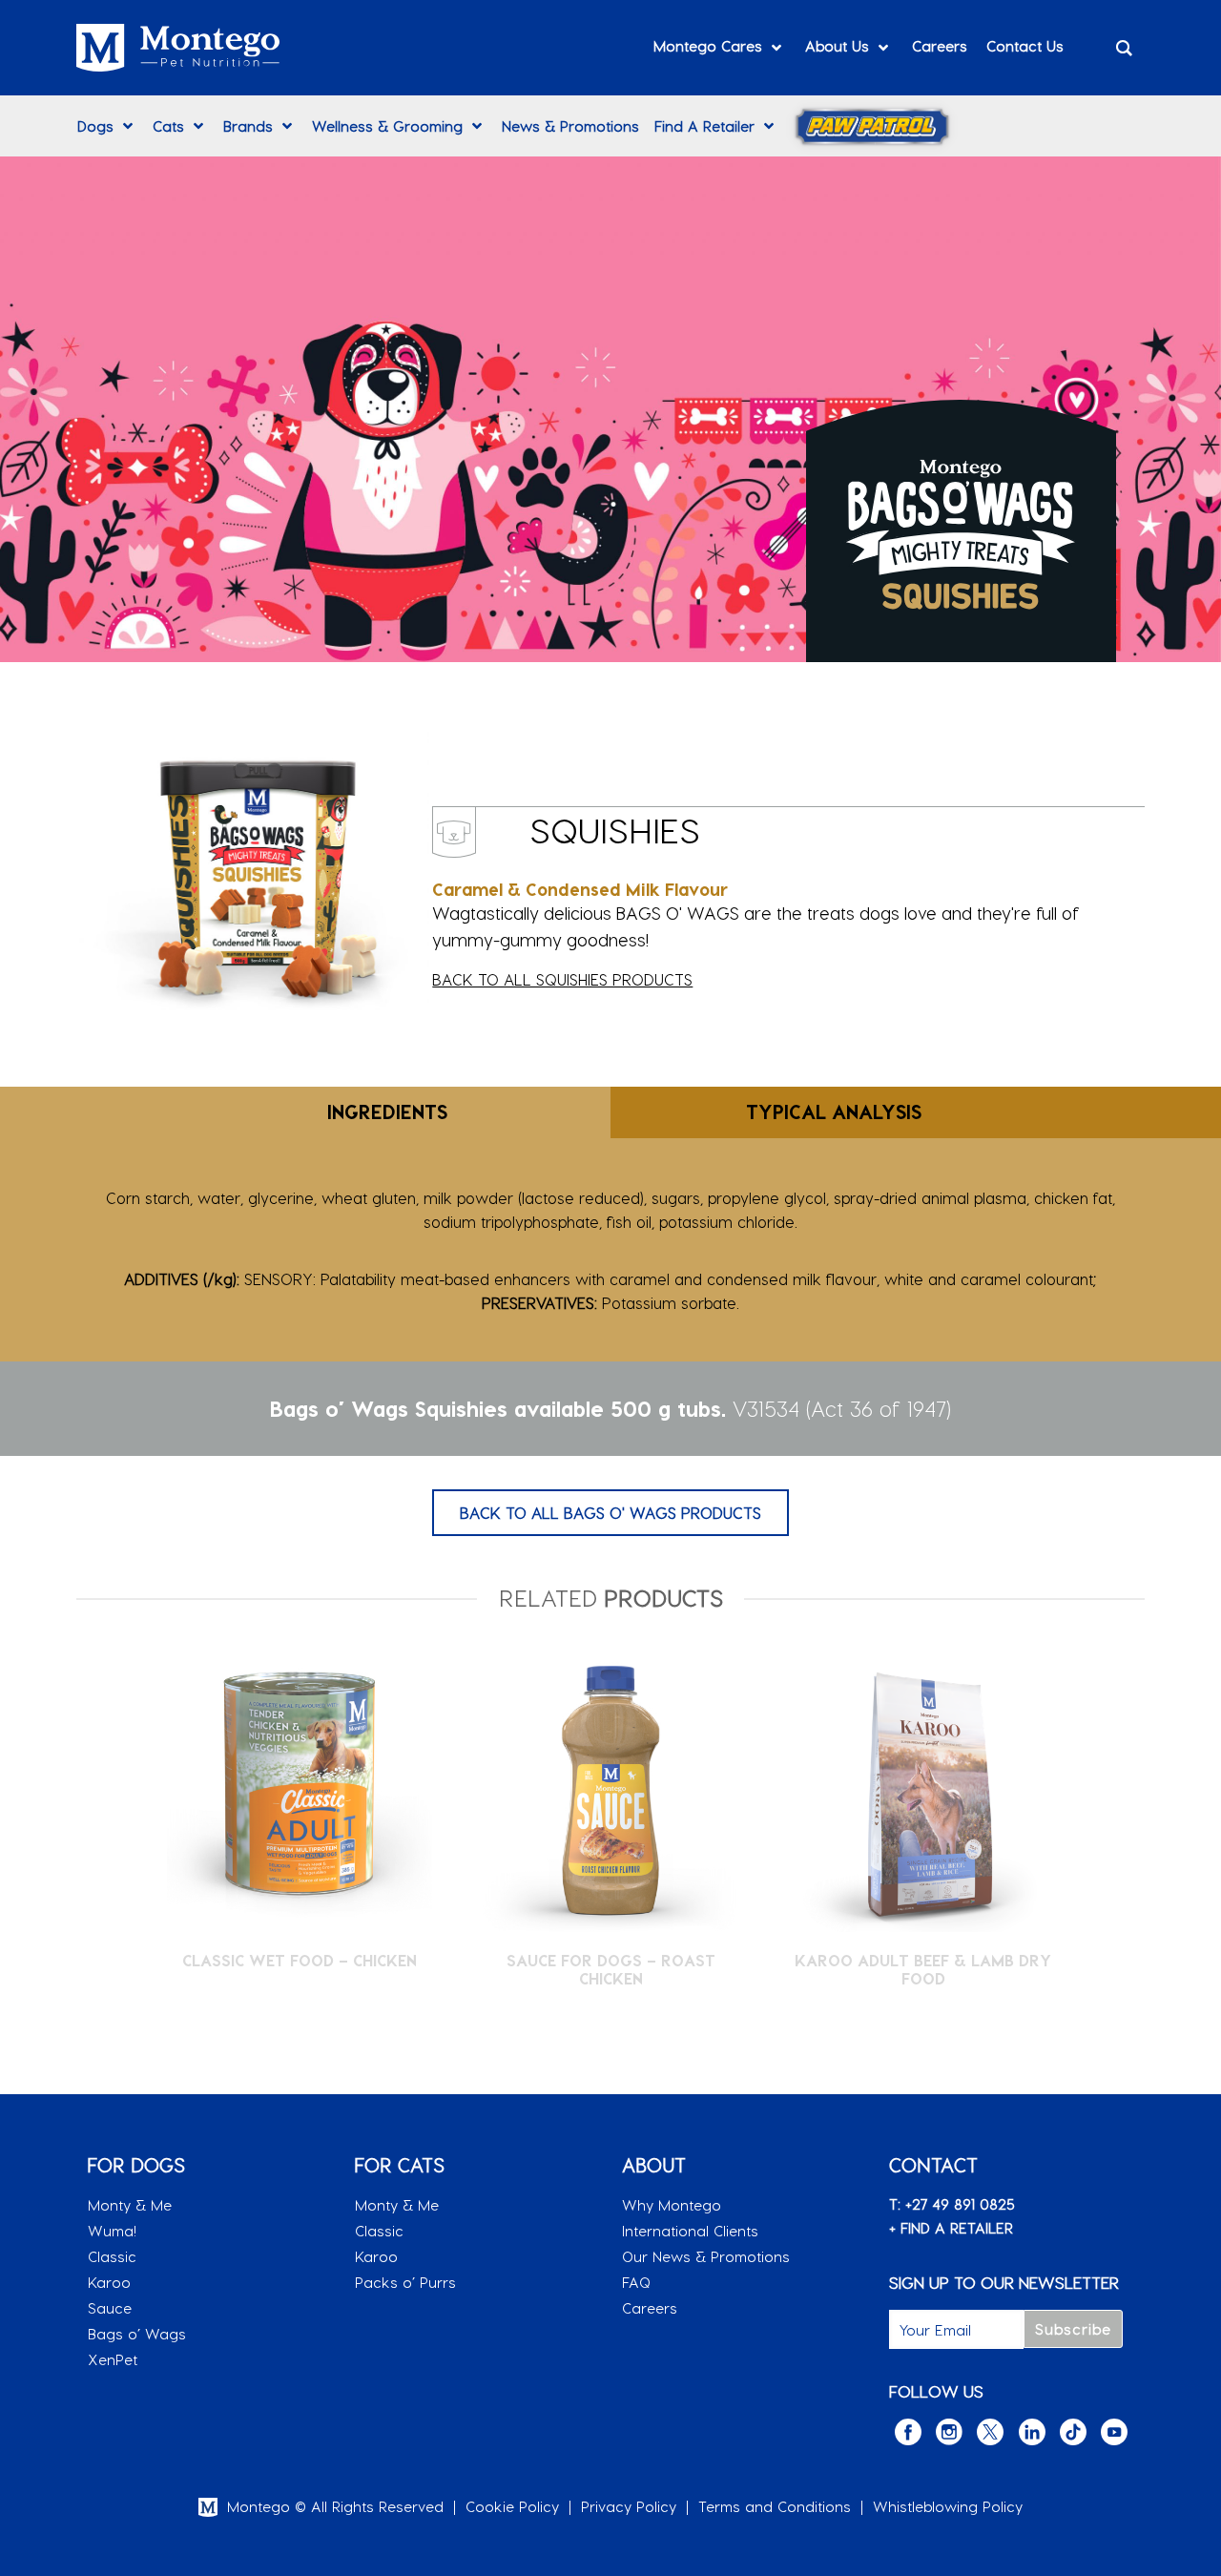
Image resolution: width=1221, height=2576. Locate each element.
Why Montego (672, 2205)
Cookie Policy (512, 2506)
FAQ (636, 2282)
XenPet (113, 2359)
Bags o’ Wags (137, 2334)
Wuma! (112, 2231)
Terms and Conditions (775, 2506)
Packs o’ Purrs (405, 2282)
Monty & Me (130, 2205)
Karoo (109, 2282)
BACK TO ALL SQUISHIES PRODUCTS (562, 979)
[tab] (305, 1112)
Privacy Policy (629, 2506)
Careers (650, 2308)
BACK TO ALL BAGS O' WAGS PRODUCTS (610, 1513)
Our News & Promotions (706, 2256)
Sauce (110, 2308)
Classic (112, 2256)
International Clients (690, 2231)
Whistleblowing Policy (948, 2506)
